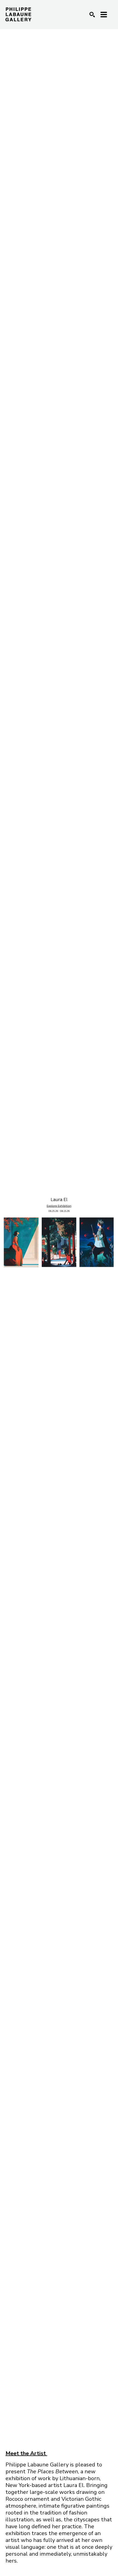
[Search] (92, 15)
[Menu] (104, 15)
